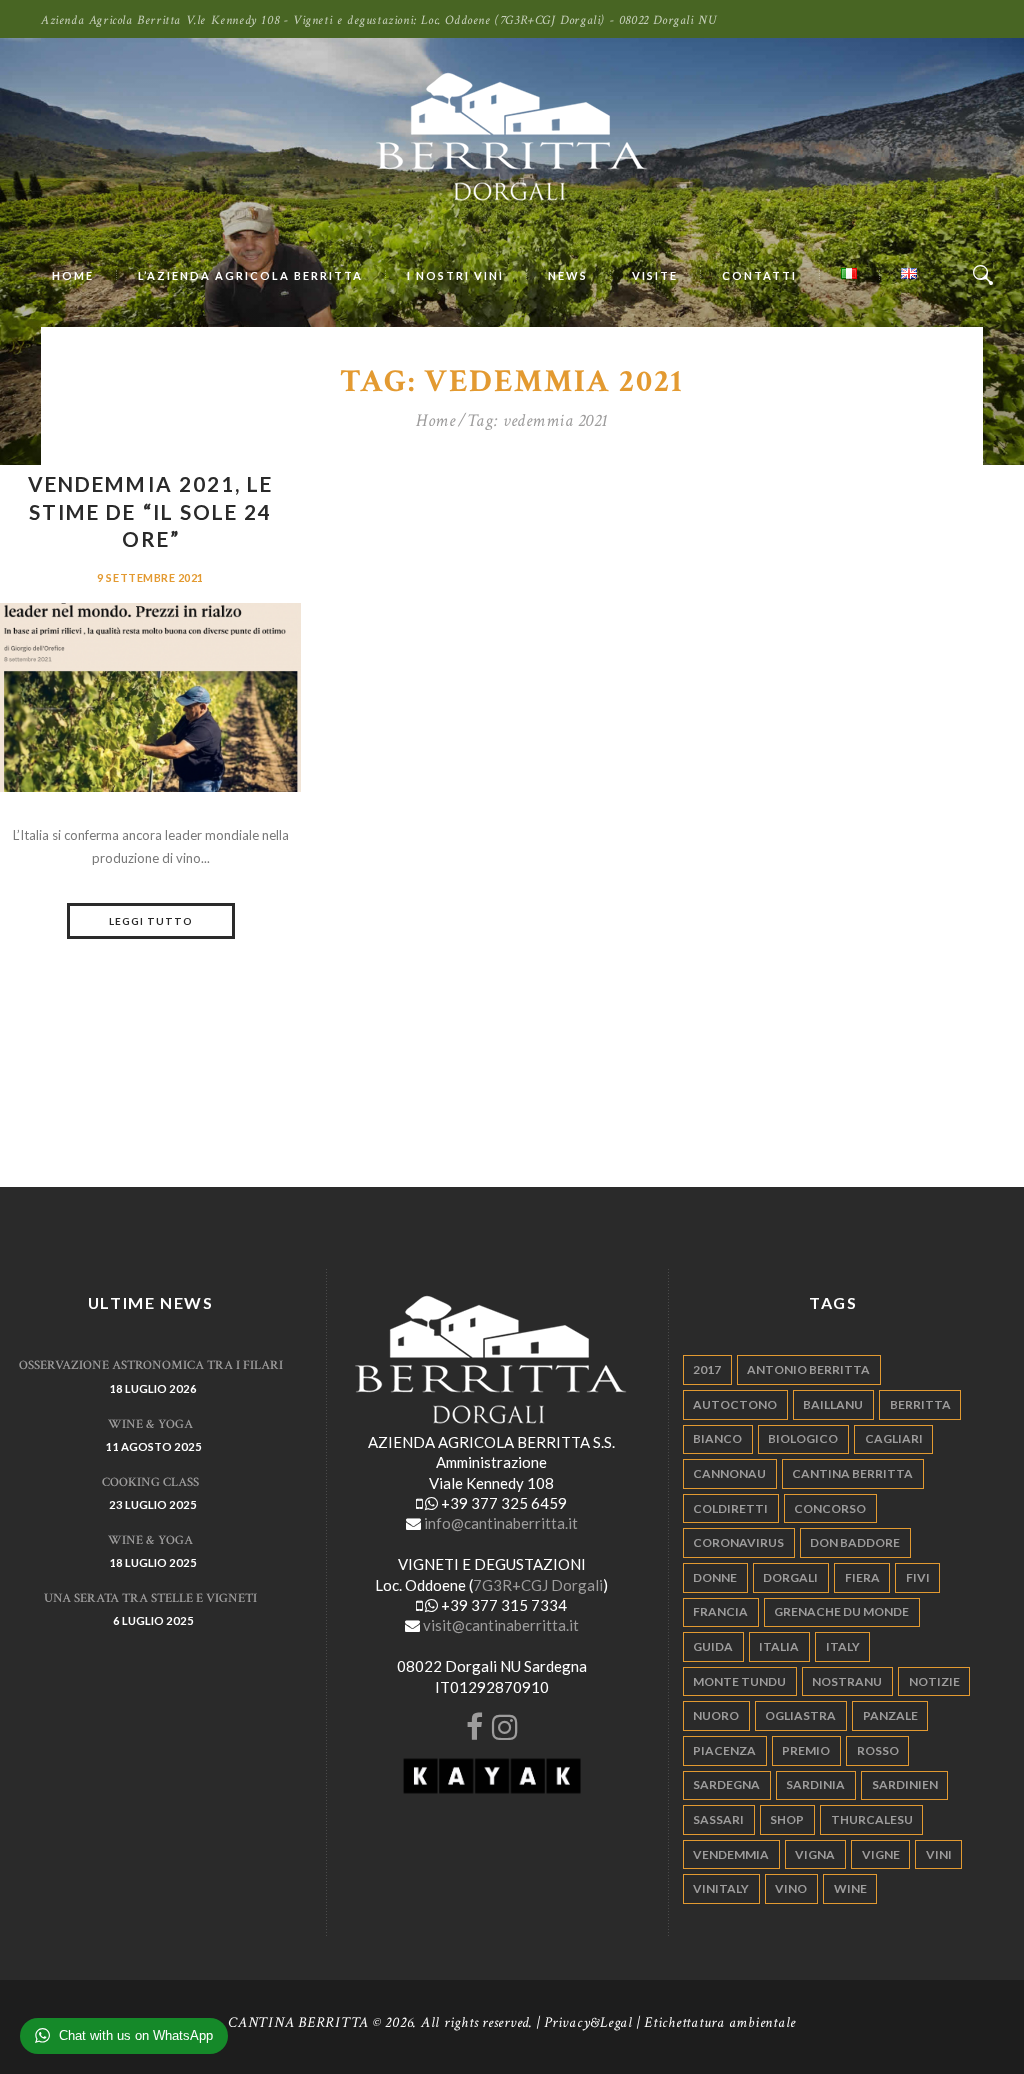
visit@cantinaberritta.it (501, 1625)
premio (806, 1750)
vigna (815, 1854)
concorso (830, 1508)
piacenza (724, 1750)
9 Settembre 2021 (150, 577)
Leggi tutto (151, 921)
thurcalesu (872, 1819)
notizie (934, 1681)
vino (791, 1888)
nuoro (716, 1715)
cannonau (729, 1473)
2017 (707, 1369)
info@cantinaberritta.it (501, 1523)
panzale (890, 1715)
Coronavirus (738, 1542)
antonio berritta (808, 1369)
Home (435, 421)
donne (715, 1577)
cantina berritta (852, 1473)
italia (779, 1646)
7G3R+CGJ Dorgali (538, 1585)
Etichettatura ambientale (720, 2022)
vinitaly (721, 1888)
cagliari (894, 1438)
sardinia (815, 1784)
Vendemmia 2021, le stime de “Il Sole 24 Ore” (150, 511)
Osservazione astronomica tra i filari (151, 1365)
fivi (918, 1577)
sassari (718, 1819)
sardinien (905, 1784)
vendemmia (731, 1854)
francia (720, 1611)
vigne (881, 1854)
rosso (878, 1750)
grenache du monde (841, 1611)
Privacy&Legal (588, 2022)
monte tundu (739, 1681)
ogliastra (800, 1715)
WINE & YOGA (150, 1424)
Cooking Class (150, 1482)
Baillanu (833, 1404)
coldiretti (730, 1508)
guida (713, 1646)
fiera (862, 1577)
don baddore (855, 1542)
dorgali (790, 1577)
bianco (717, 1438)
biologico (803, 1438)
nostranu (847, 1681)
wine (850, 1888)
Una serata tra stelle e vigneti (150, 1598)
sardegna (726, 1784)
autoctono (735, 1404)
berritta (920, 1404)
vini (939, 1854)
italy (843, 1646)
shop (787, 1819)
